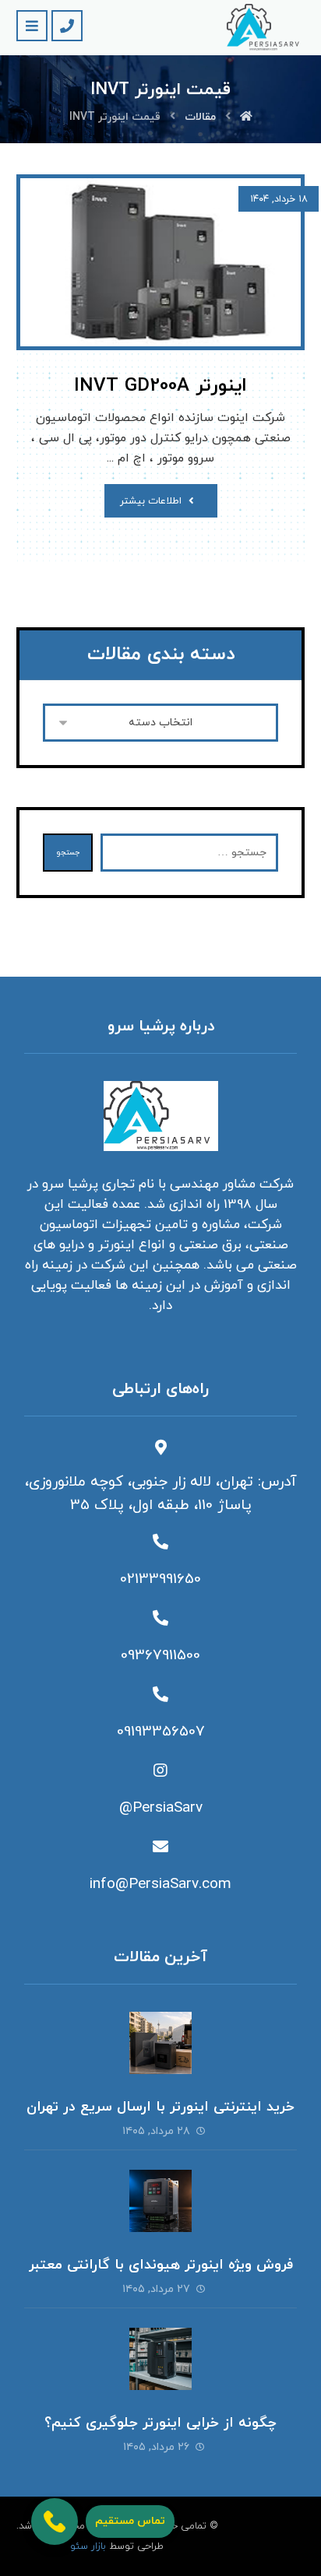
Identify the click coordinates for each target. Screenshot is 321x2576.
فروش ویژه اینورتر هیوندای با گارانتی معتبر (161, 2265)
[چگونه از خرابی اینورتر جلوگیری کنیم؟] (160, 2359)
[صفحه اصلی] (246, 117)
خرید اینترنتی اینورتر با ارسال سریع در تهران (160, 2107)
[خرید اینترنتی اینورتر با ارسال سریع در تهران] (160, 2043)
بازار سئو (88, 2546)
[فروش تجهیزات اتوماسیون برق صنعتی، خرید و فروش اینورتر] (266, 28)
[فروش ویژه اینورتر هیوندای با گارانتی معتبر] (160, 2201)
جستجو (68, 853)
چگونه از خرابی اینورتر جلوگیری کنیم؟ (160, 2423)
